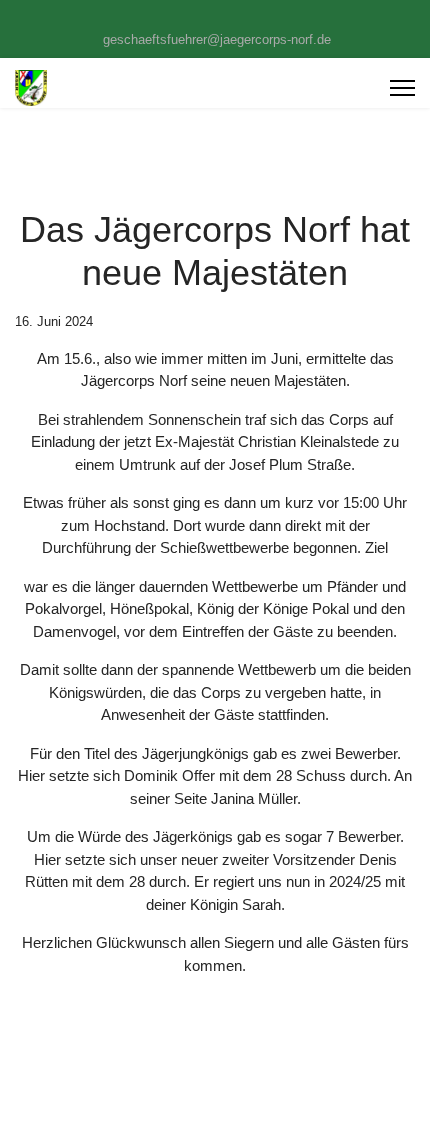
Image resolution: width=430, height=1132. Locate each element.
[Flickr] (246, 18)
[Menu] (402, 88)
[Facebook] (184, 18)
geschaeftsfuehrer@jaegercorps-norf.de (217, 40)
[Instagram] (215, 18)
